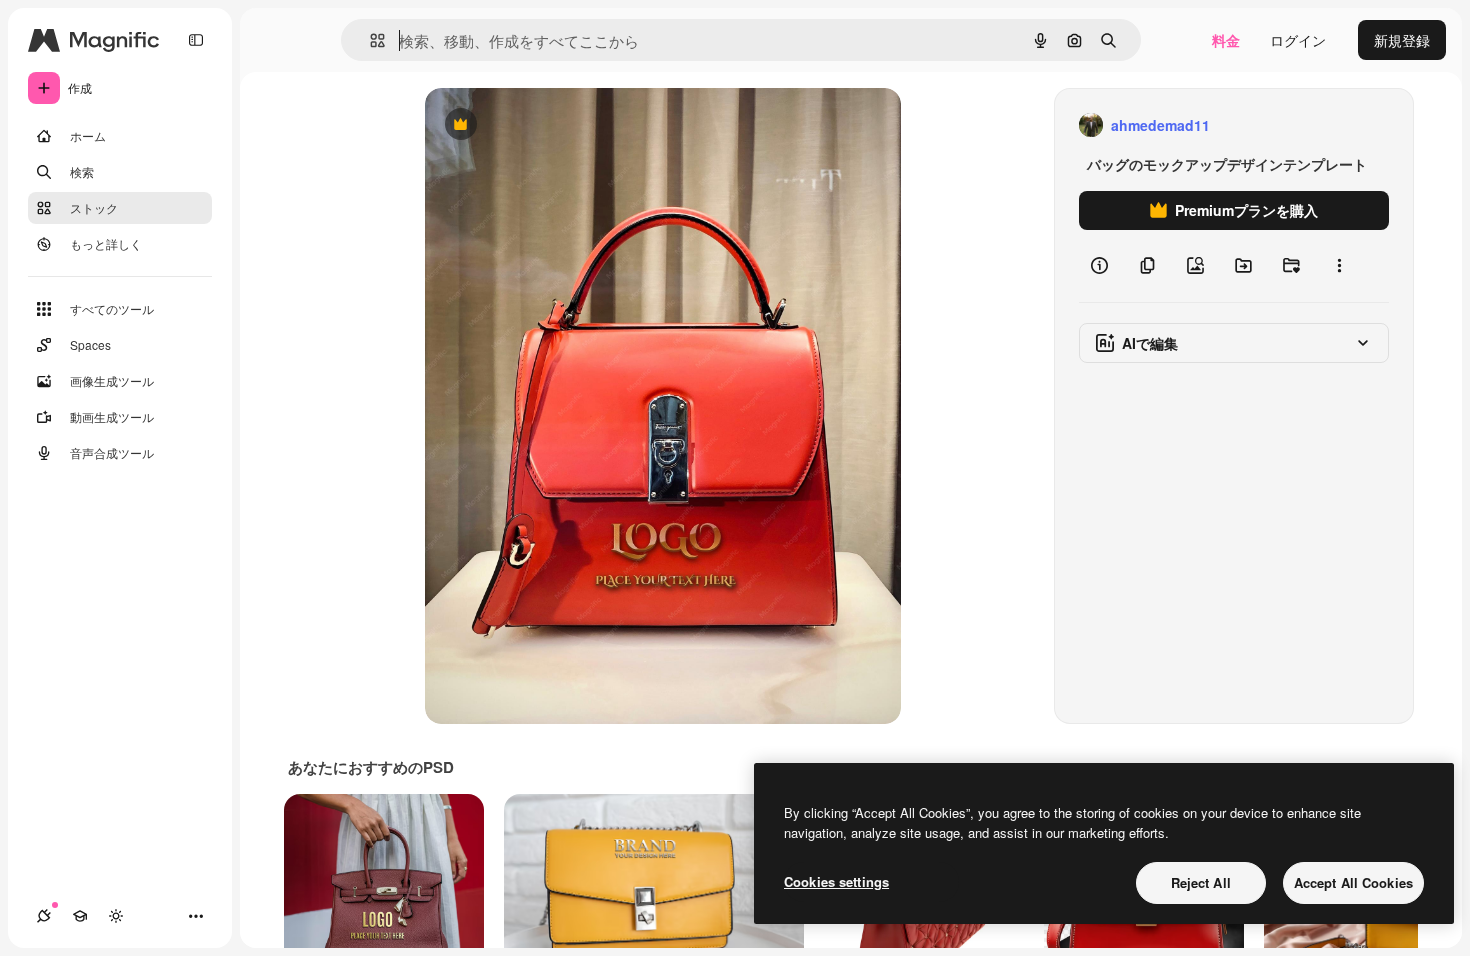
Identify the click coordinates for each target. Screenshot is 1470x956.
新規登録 (1402, 40)
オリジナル (562, 125)
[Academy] (80, 916)
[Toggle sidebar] (196, 40)
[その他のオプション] (1339, 266)
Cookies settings (836, 881)
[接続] (44, 916)
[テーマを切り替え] (116, 916)
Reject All (1201, 882)
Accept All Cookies (1353, 882)
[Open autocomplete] (369, 40)
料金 (1226, 40)
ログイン (1298, 40)
